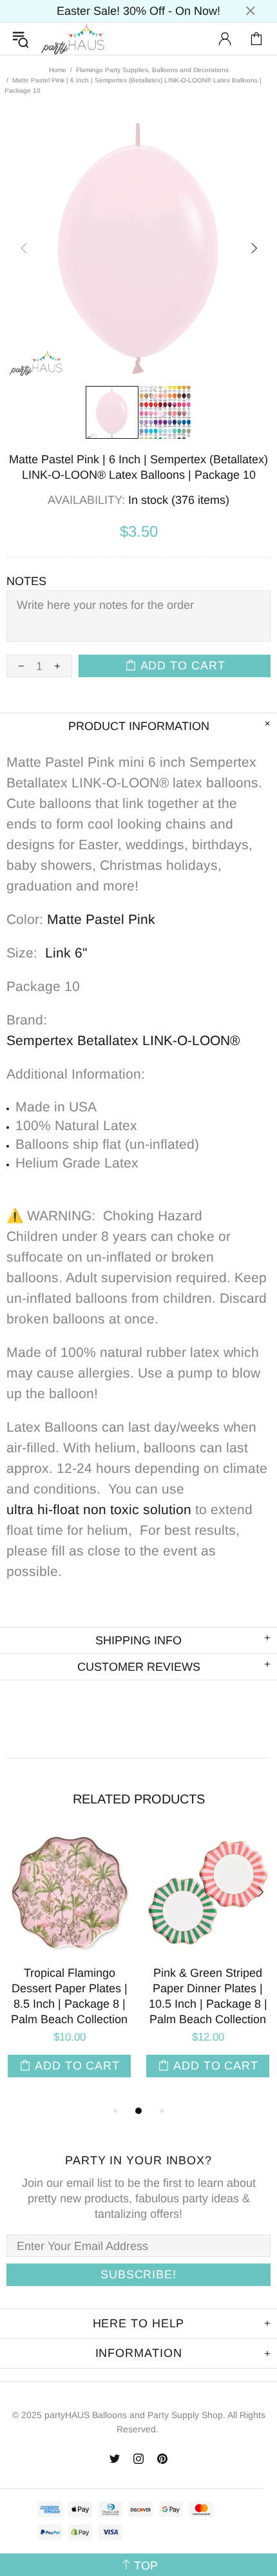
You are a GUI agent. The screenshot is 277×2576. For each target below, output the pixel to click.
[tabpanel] (69, 1966)
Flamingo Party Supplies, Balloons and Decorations (152, 70)
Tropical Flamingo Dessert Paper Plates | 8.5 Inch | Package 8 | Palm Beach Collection (69, 1996)
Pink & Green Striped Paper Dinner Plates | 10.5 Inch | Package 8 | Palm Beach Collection (208, 1996)
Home (58, 70)
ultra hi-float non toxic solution (99, 1509)
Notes (26, 581)
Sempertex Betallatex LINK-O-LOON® (123, 1040)
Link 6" (66, 953)
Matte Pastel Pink (101, 919)
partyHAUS (73, 39)
